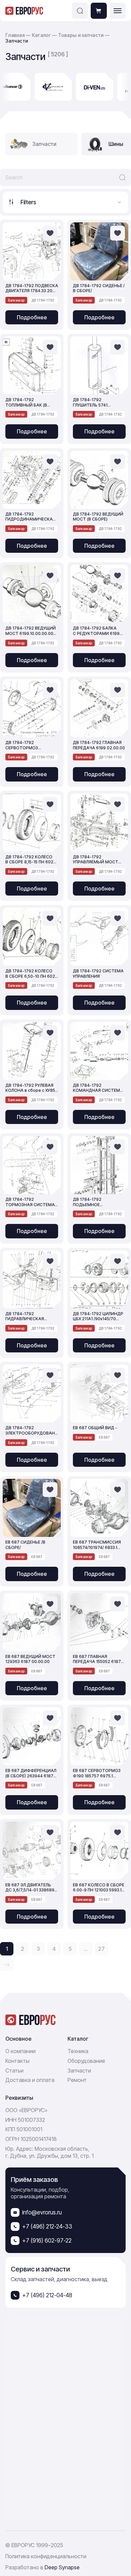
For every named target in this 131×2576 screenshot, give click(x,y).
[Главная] (24, 11)
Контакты (17, 2061)
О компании (20, 2051)
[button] (80, 11)
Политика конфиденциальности (46, 2556)
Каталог (42, 35)
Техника (78, 2051)
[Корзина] (99, 11)
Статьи (14, 2071)
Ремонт (77, 2080)
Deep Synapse (62, 2567)
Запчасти (79, 2071)
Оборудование (86, 2061)
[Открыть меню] (118, 11)
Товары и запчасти (81, 35)
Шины (116, 144)
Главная (15, 35)
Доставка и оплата (30, 2080)
